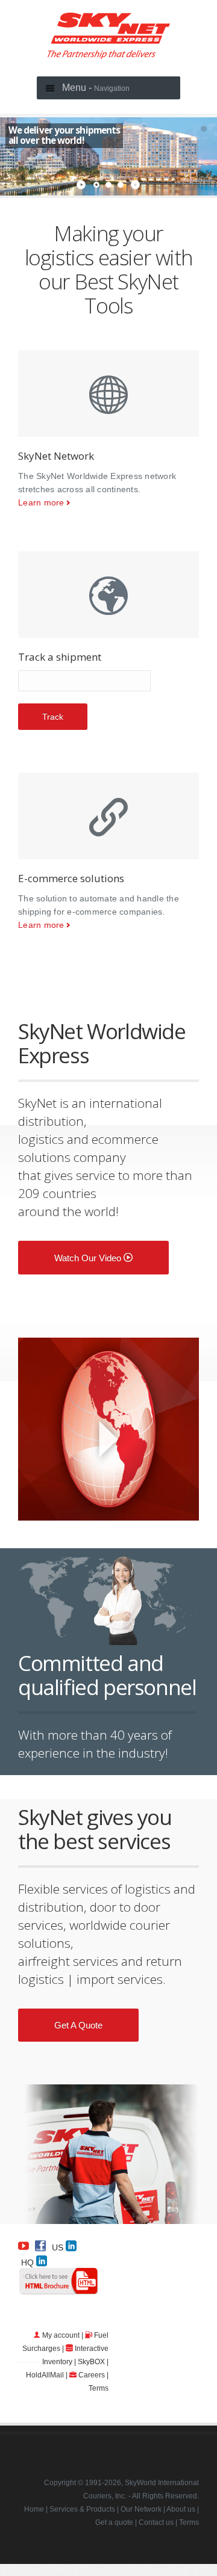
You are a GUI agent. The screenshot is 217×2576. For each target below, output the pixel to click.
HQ (29, 2262)
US (59, 2247)
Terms (99, 2388)
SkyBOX (91, 2362)
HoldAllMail (45, 2375)
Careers (92, 2375)
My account (61, 2335)
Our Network (141, 2509)
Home (34, 2509)
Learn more (41, 502)
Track (53, 717)
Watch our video (89, 1258)
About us (181, 2509)
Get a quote (78, 2025)
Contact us (156, 2522)
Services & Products (82, 2509)
